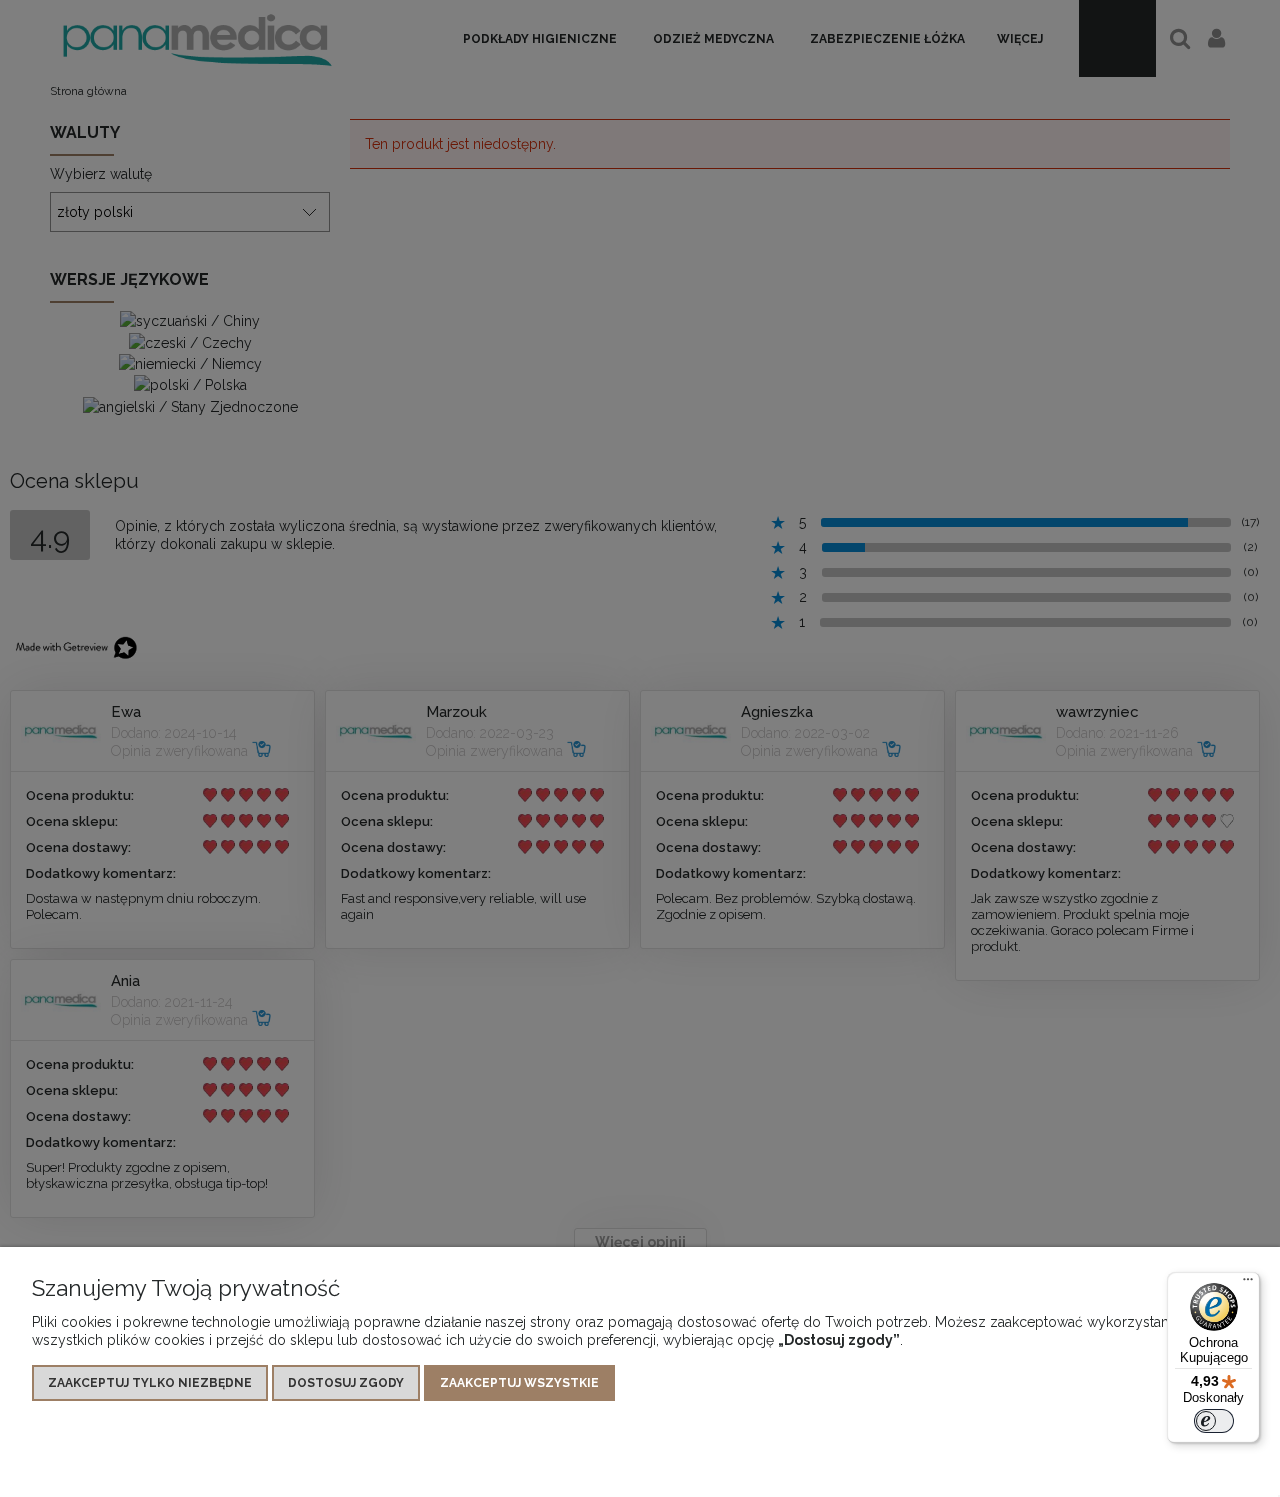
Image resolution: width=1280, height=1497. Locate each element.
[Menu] (1248, 1284)
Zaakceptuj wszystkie (519, 1383)
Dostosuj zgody (346, 1383)
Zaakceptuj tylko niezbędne (150, 1383)
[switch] (1214, 1421)
